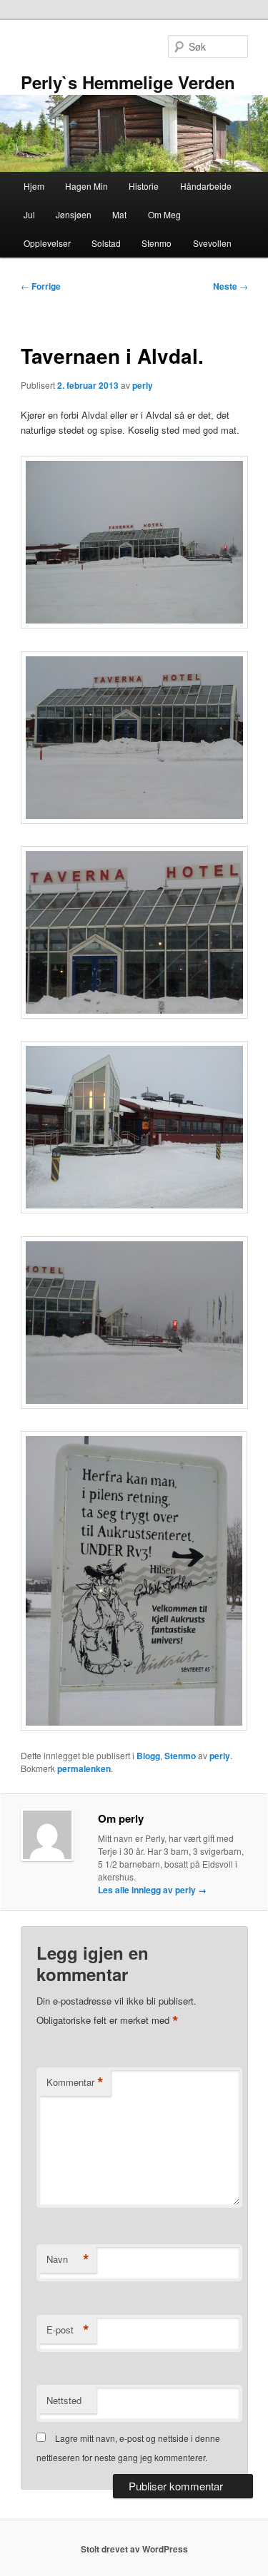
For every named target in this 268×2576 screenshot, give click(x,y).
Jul (29, 214)
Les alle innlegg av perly (152, 1890)
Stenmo (157, 243)
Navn (68, 2259)
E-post (68, 2330)
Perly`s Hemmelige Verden (128, 82)
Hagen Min (86, 186)
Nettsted (64, 2400)
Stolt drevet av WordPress (134, 2549)
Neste (230, 286)
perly (143, 385)
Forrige (41, 286)
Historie (144, 186)
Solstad (106, 243)
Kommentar (75, 2082)
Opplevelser (47, 243)
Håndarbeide (206, 186)
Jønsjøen (74, 214)
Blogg (148, 1756)
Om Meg (164, 214)
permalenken (84, 1768)
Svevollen (212, 243)
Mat (119, 214)
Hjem (34, 186)
